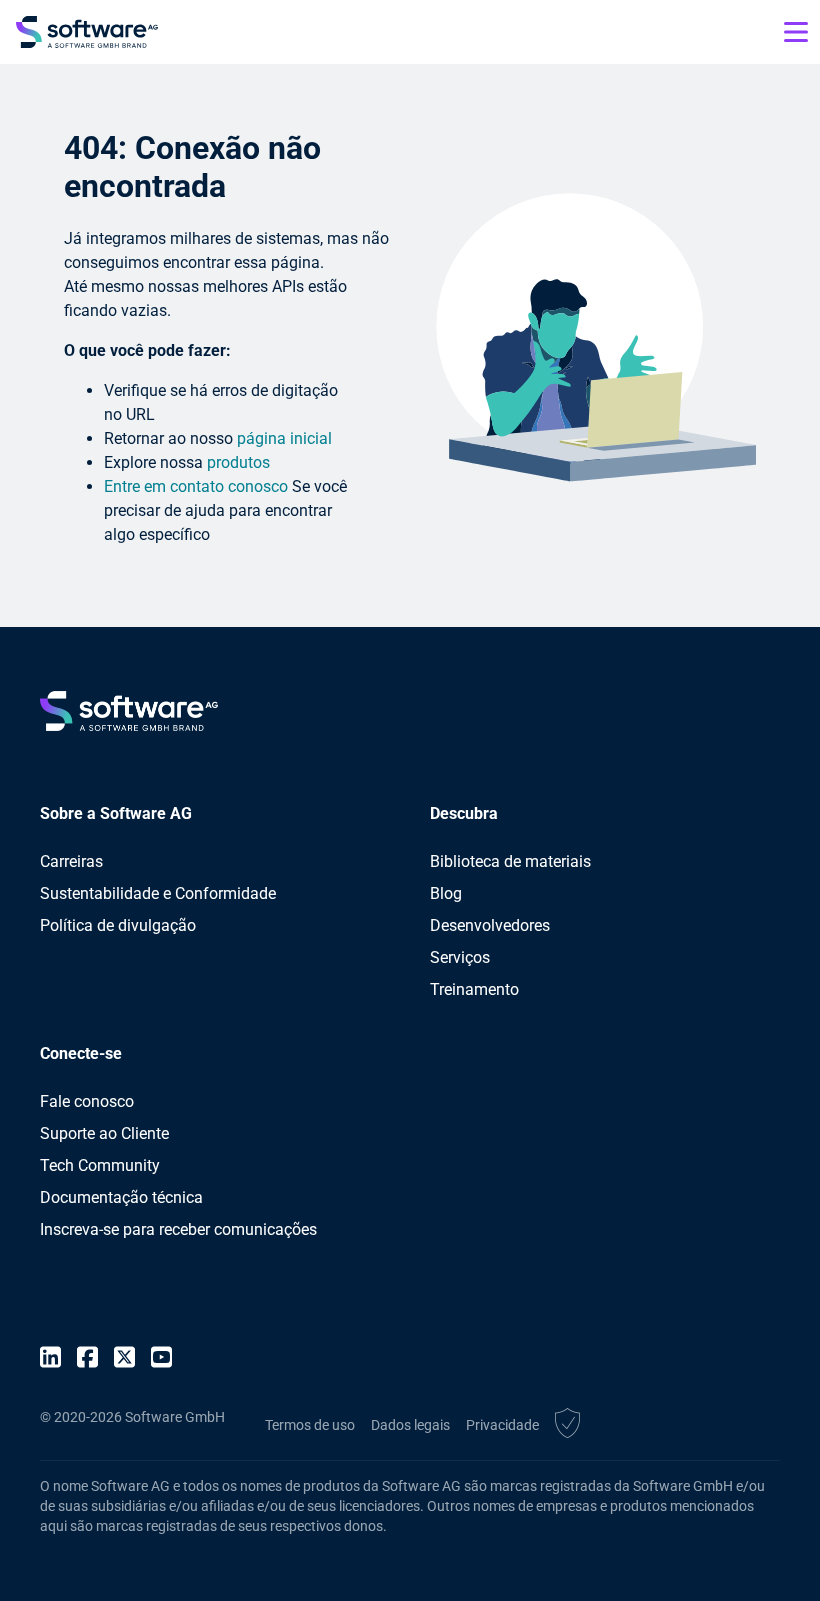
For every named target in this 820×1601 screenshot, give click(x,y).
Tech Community (100, 1165)
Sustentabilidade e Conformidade (158, 893)
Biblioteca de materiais (510, 861)
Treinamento (474, 989)
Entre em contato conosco (196, 486)
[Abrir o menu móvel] (796, 32)
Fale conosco (87, 1101)
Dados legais (410, 1425)
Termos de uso (310, 1425)
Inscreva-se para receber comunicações (178, 1229)
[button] (567, 1426)
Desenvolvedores (490, 925)
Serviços (460, 957)
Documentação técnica (121, 1197)
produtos (238, 462)
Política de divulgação (118, 925)
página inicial (284, 438)
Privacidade (502, 1425)
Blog (446, 893)
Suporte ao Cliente (104, 1133)
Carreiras (71, 861)
